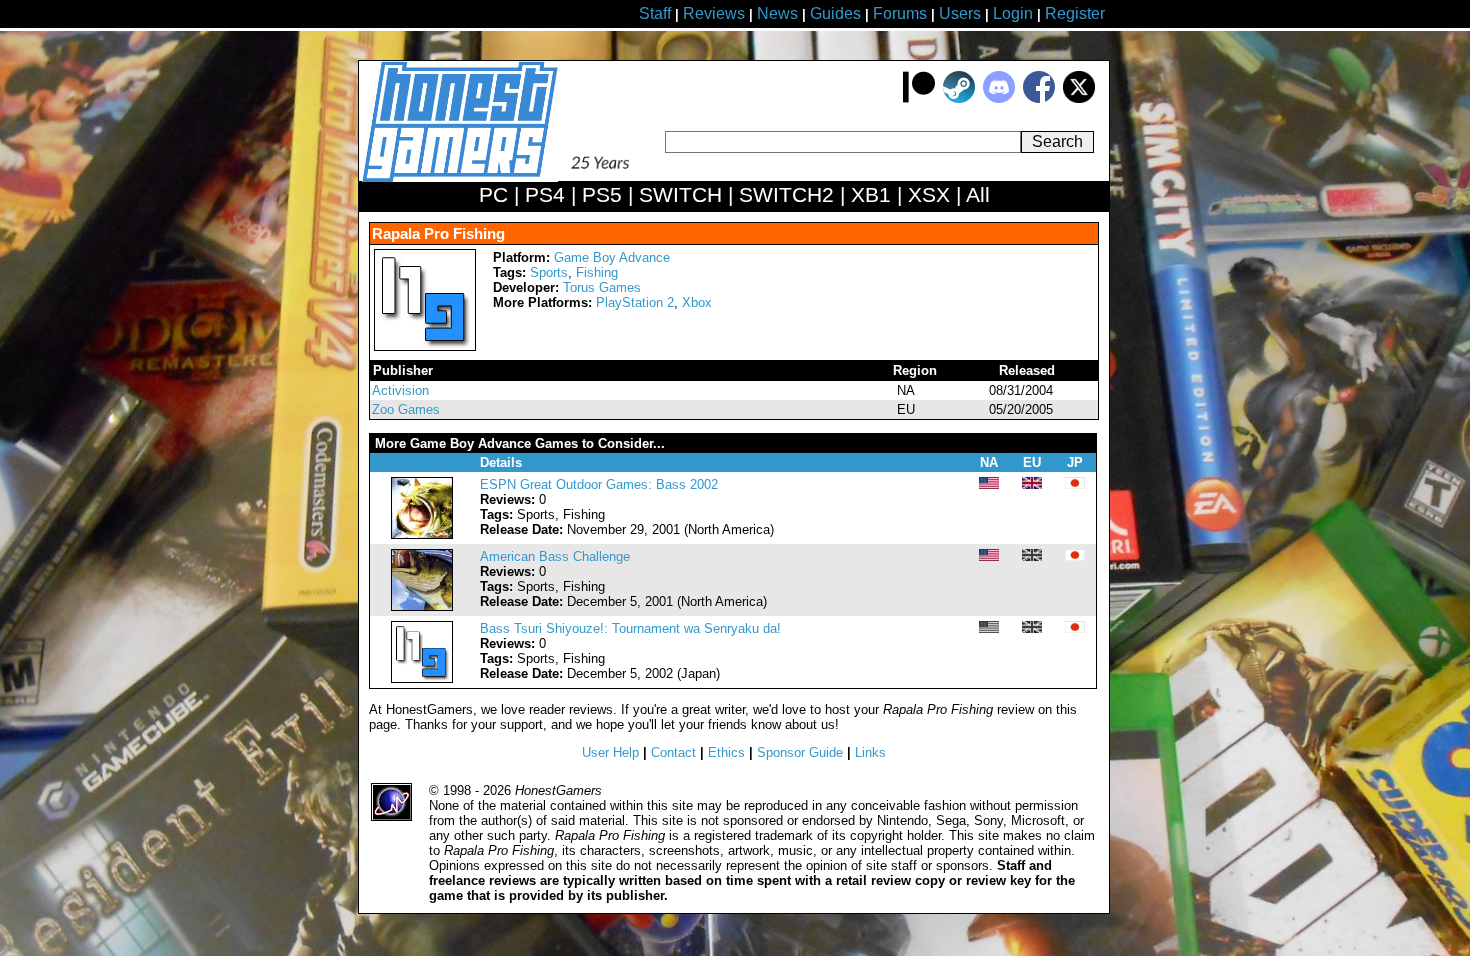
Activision (400, 390)
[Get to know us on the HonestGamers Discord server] (999, 98)
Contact (673, 752)
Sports (549, 272)
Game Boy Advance (612, 257)
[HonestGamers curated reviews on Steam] (959, 98)
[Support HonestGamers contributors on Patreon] (919, 98)
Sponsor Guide (800, 752)
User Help (610, 752)
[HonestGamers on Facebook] (1039, 98)
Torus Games (602, 287)
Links (870, 752)
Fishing (597, 272)
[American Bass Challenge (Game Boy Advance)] (422, 606)
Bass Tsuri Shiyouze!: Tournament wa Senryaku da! (630, 628)
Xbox (697, 302)
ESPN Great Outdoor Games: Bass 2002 (599, 484)
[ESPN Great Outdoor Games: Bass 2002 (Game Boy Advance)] (422, 534)
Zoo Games (406, 409)
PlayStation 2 (635, 302)
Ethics (726, 752)
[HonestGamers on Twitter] (1079, 98)
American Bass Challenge (555, 556)
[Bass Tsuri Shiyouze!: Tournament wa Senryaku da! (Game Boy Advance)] (422, 678)
